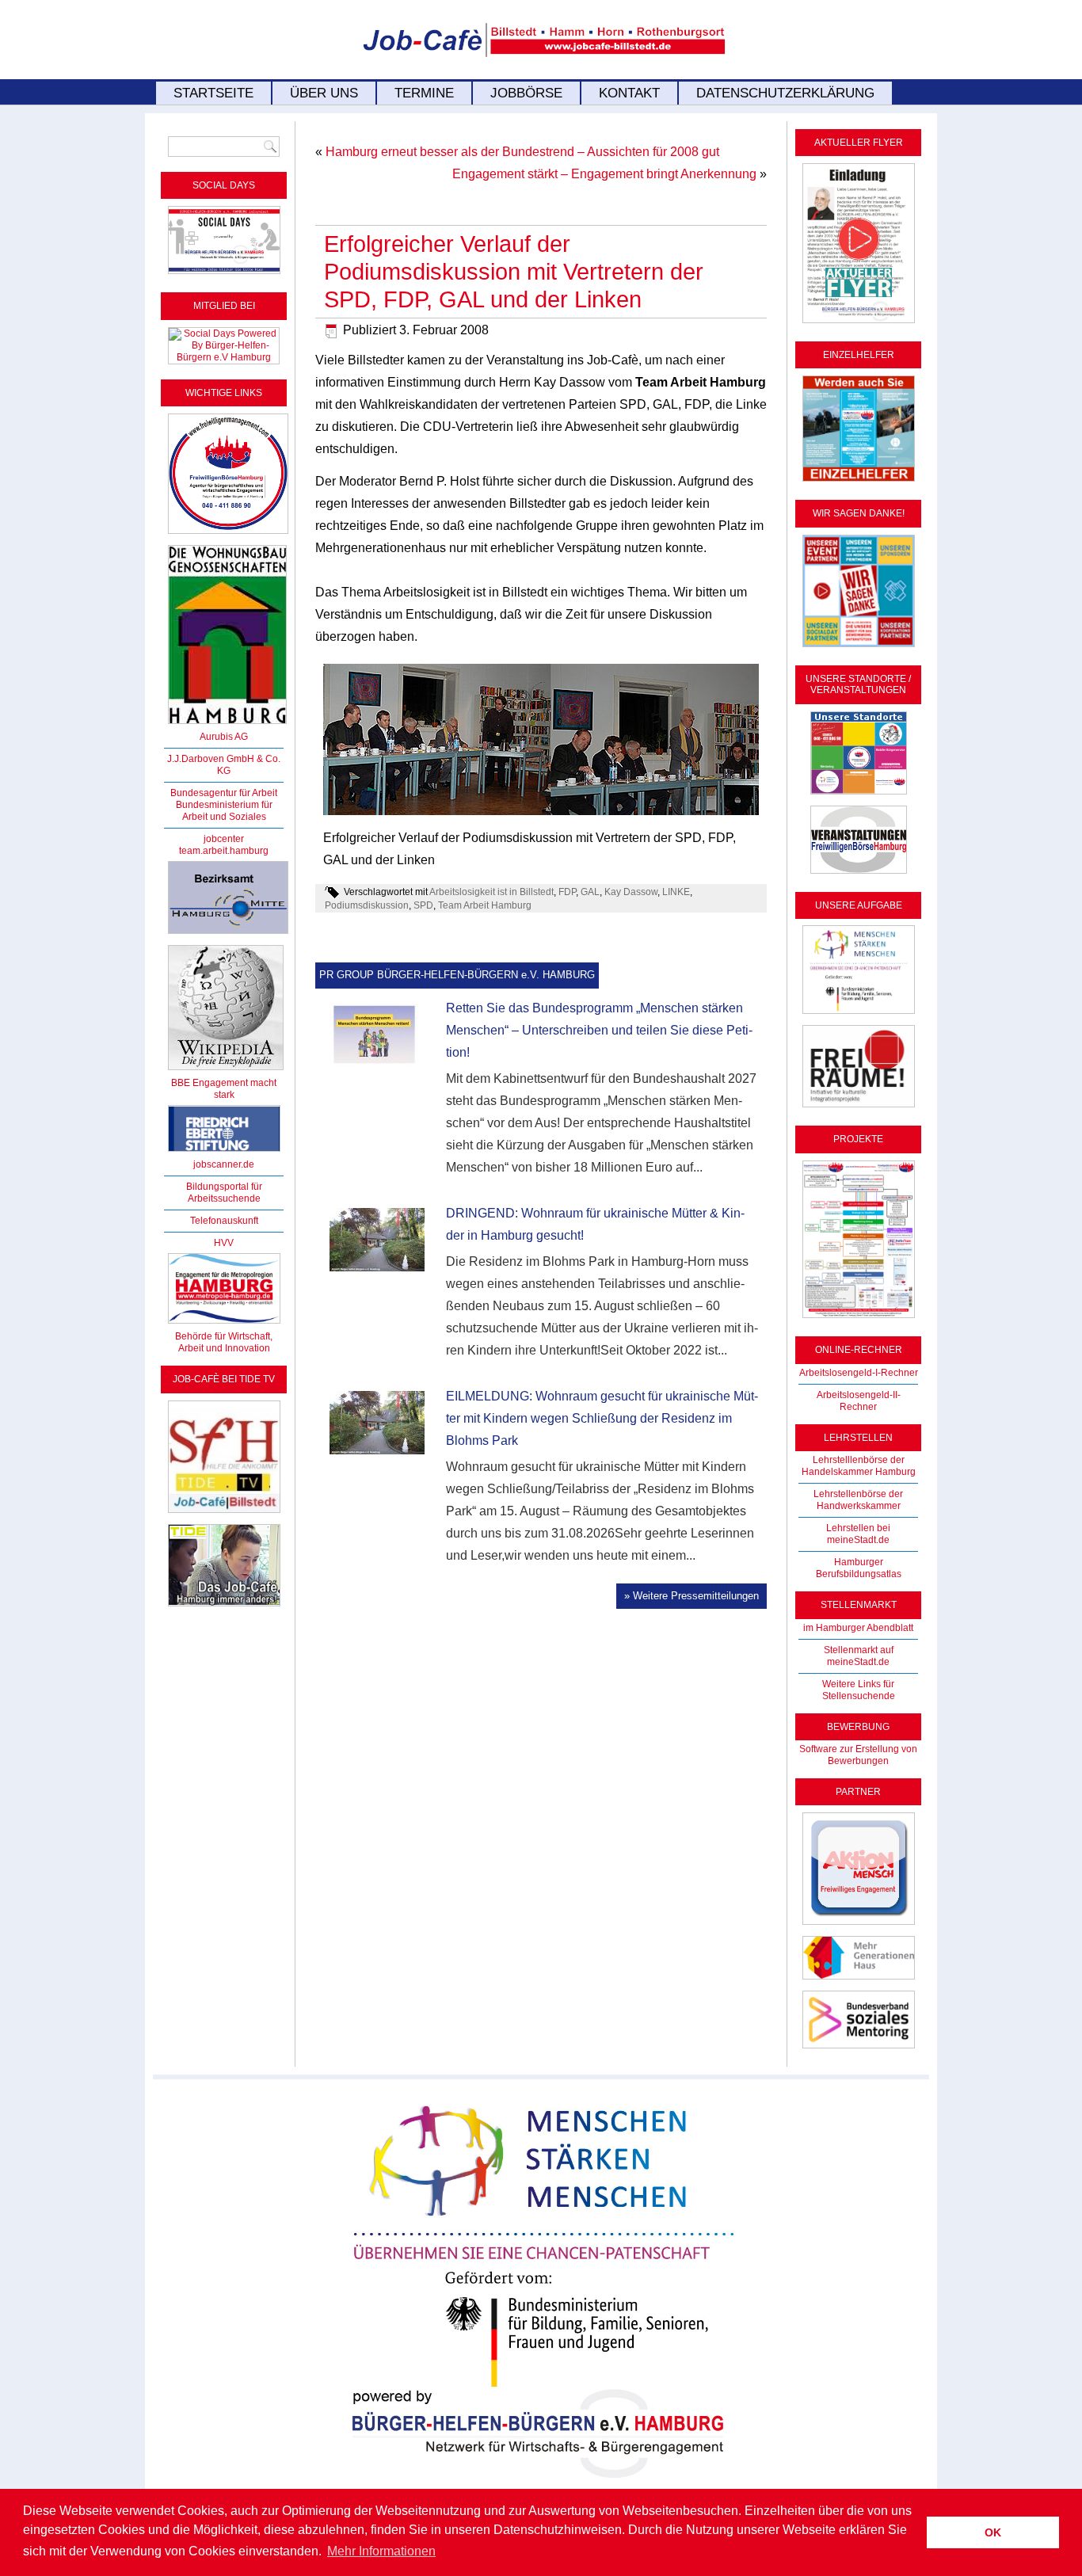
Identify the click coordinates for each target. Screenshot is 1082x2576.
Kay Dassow (631, 892)
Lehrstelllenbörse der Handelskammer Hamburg (859, 1466)
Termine (424, 93)
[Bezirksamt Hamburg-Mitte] (228, 935)
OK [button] (993, 2532)
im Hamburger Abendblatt (858, 1628)
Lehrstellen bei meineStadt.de (858, 1534)
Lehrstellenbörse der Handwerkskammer (858, 1500)
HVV (224, 1243)
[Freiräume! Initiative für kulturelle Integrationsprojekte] (859, 1108)
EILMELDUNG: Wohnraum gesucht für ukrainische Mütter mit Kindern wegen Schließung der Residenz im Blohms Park (602, 1418)
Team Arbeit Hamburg (485, 905)
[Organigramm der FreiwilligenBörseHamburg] (859, 1319)
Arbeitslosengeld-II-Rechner (859, 1401)
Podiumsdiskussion (367, 905)
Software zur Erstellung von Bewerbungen (858, 1755)
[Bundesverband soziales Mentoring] (859, 2049)
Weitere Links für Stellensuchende (859, 1690)
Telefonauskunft (224, 1221)
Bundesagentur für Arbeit (224, 793)
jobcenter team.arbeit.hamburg (224, 845)
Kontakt (629, 93)
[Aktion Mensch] (859, 1926)
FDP (567, 892)
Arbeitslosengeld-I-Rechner (859, 1373)
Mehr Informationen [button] (381, 2551)
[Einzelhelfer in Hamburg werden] (859, 482)
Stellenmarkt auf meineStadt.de (859, 1656)
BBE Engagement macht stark (224, 1089)
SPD (423, 905)
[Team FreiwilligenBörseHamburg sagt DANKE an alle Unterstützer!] (859, 648)
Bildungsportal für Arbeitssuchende (224, 1193)
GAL (590, 892)
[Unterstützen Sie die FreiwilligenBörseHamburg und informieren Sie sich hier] (228, 535)
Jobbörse (526, 93)
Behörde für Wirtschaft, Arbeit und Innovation (224, 1342)
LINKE (676, 892)
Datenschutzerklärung (785, 93)
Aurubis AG (224, 737)
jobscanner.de (224, 1164)
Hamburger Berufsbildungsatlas (859, 1568)
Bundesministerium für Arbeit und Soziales (224, 811)
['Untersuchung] (224, 1153)
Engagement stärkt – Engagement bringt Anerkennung (604, 174)
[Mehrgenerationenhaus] (859, 1980)
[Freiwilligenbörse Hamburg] (224, 1324)
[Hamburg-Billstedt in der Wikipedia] (226, 1071)
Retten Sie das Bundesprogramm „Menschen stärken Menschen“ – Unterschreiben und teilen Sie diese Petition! (599, 1030)
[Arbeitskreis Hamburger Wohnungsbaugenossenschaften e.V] (227, 725)
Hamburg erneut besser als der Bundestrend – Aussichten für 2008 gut (522, 152)
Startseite (213, 93)
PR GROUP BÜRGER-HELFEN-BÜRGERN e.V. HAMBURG (457, 975)
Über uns (324, 93)
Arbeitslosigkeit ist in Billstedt (491, 892)
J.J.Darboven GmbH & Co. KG (224, 765)
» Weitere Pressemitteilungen (691, 1596)
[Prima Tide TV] (224, 1514)
